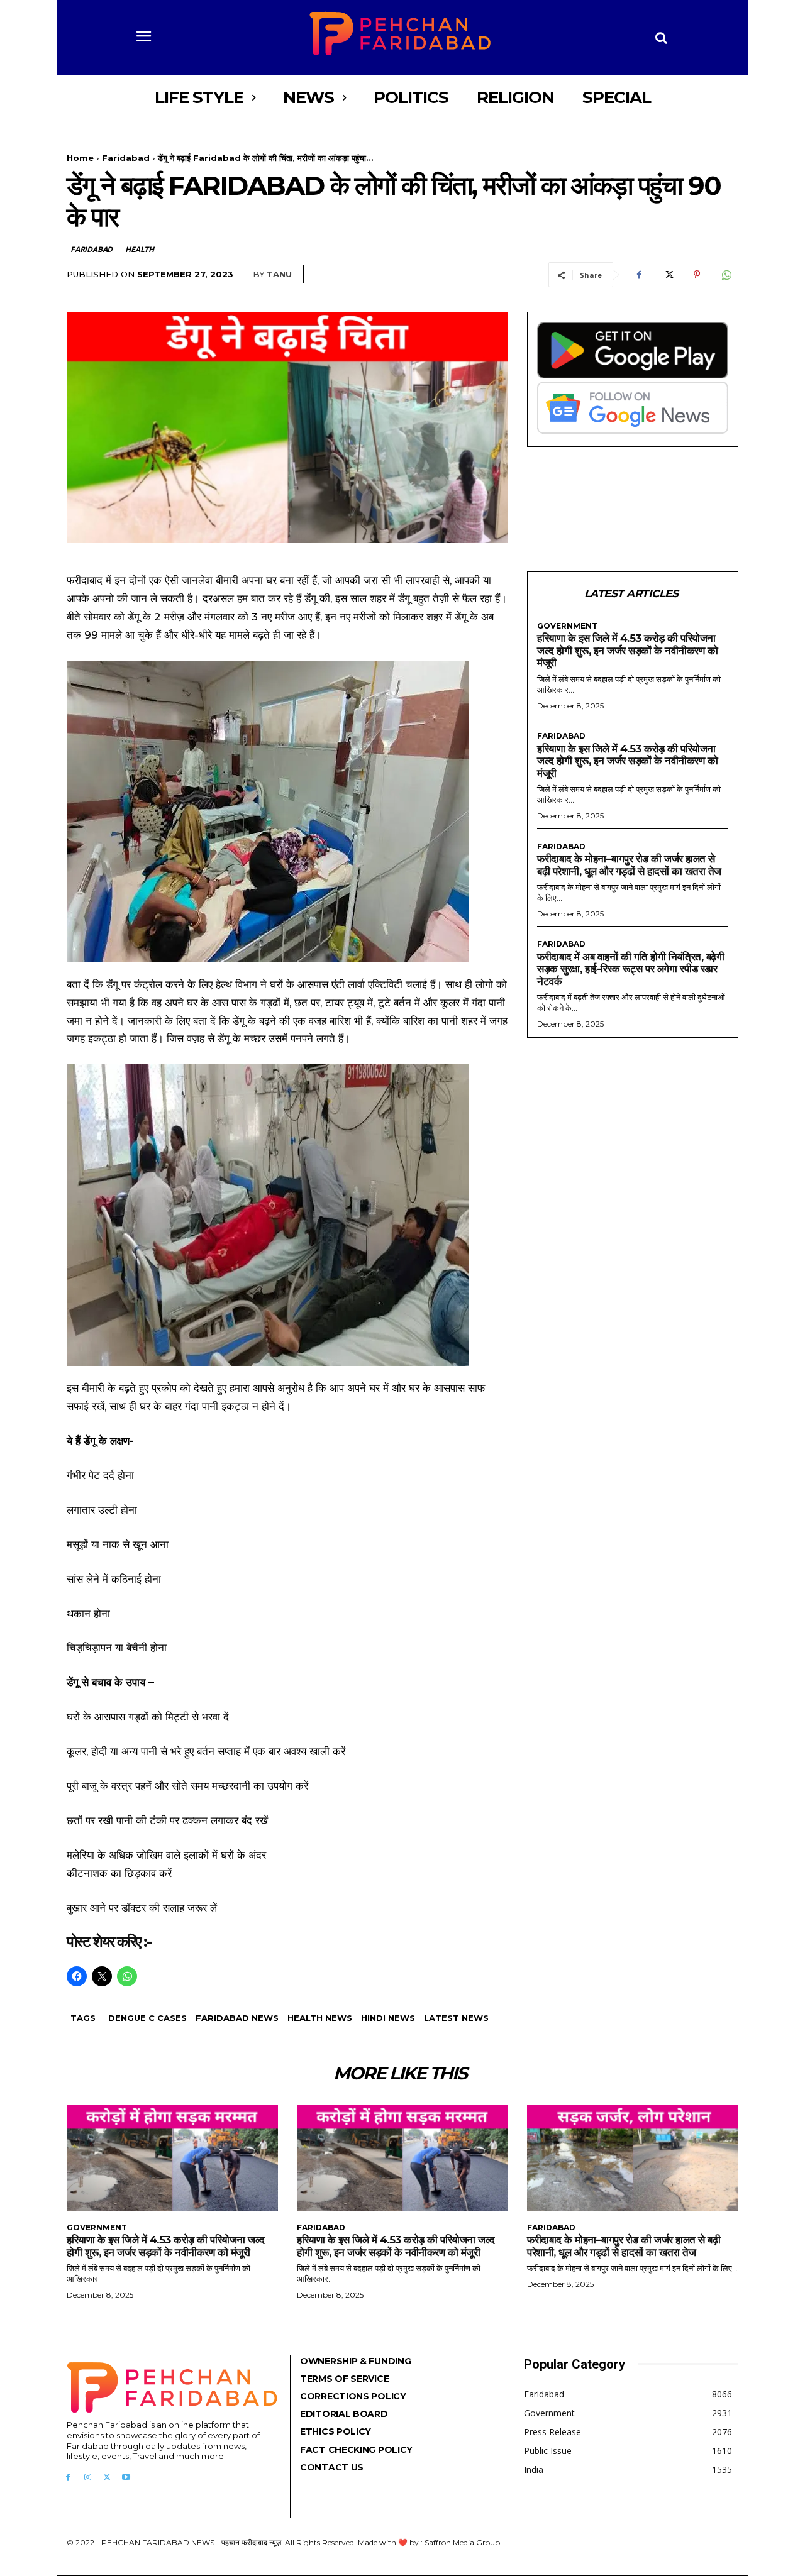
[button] (662, 38)
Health (140, 249)
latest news (456, 2018)
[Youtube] (126, 2478)
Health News (320, 2018)
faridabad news (237, 2018)
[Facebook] (639, 275)
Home (80, 158)
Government (567, 626)
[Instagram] (88, 2478)
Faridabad (126, 158)
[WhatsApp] (726, 275)
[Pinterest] (697, 275)
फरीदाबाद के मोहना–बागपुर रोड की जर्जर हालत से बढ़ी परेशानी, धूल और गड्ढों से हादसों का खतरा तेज (629, 865)
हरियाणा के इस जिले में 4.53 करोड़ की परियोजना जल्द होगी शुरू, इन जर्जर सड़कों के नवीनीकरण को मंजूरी (627, 650)
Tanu (279, 274)
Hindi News (388, 2018)
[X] (668, 275)
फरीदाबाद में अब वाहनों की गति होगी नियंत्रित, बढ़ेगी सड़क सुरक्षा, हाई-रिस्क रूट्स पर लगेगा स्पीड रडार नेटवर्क (630, 969)
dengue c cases (147, 2018)
